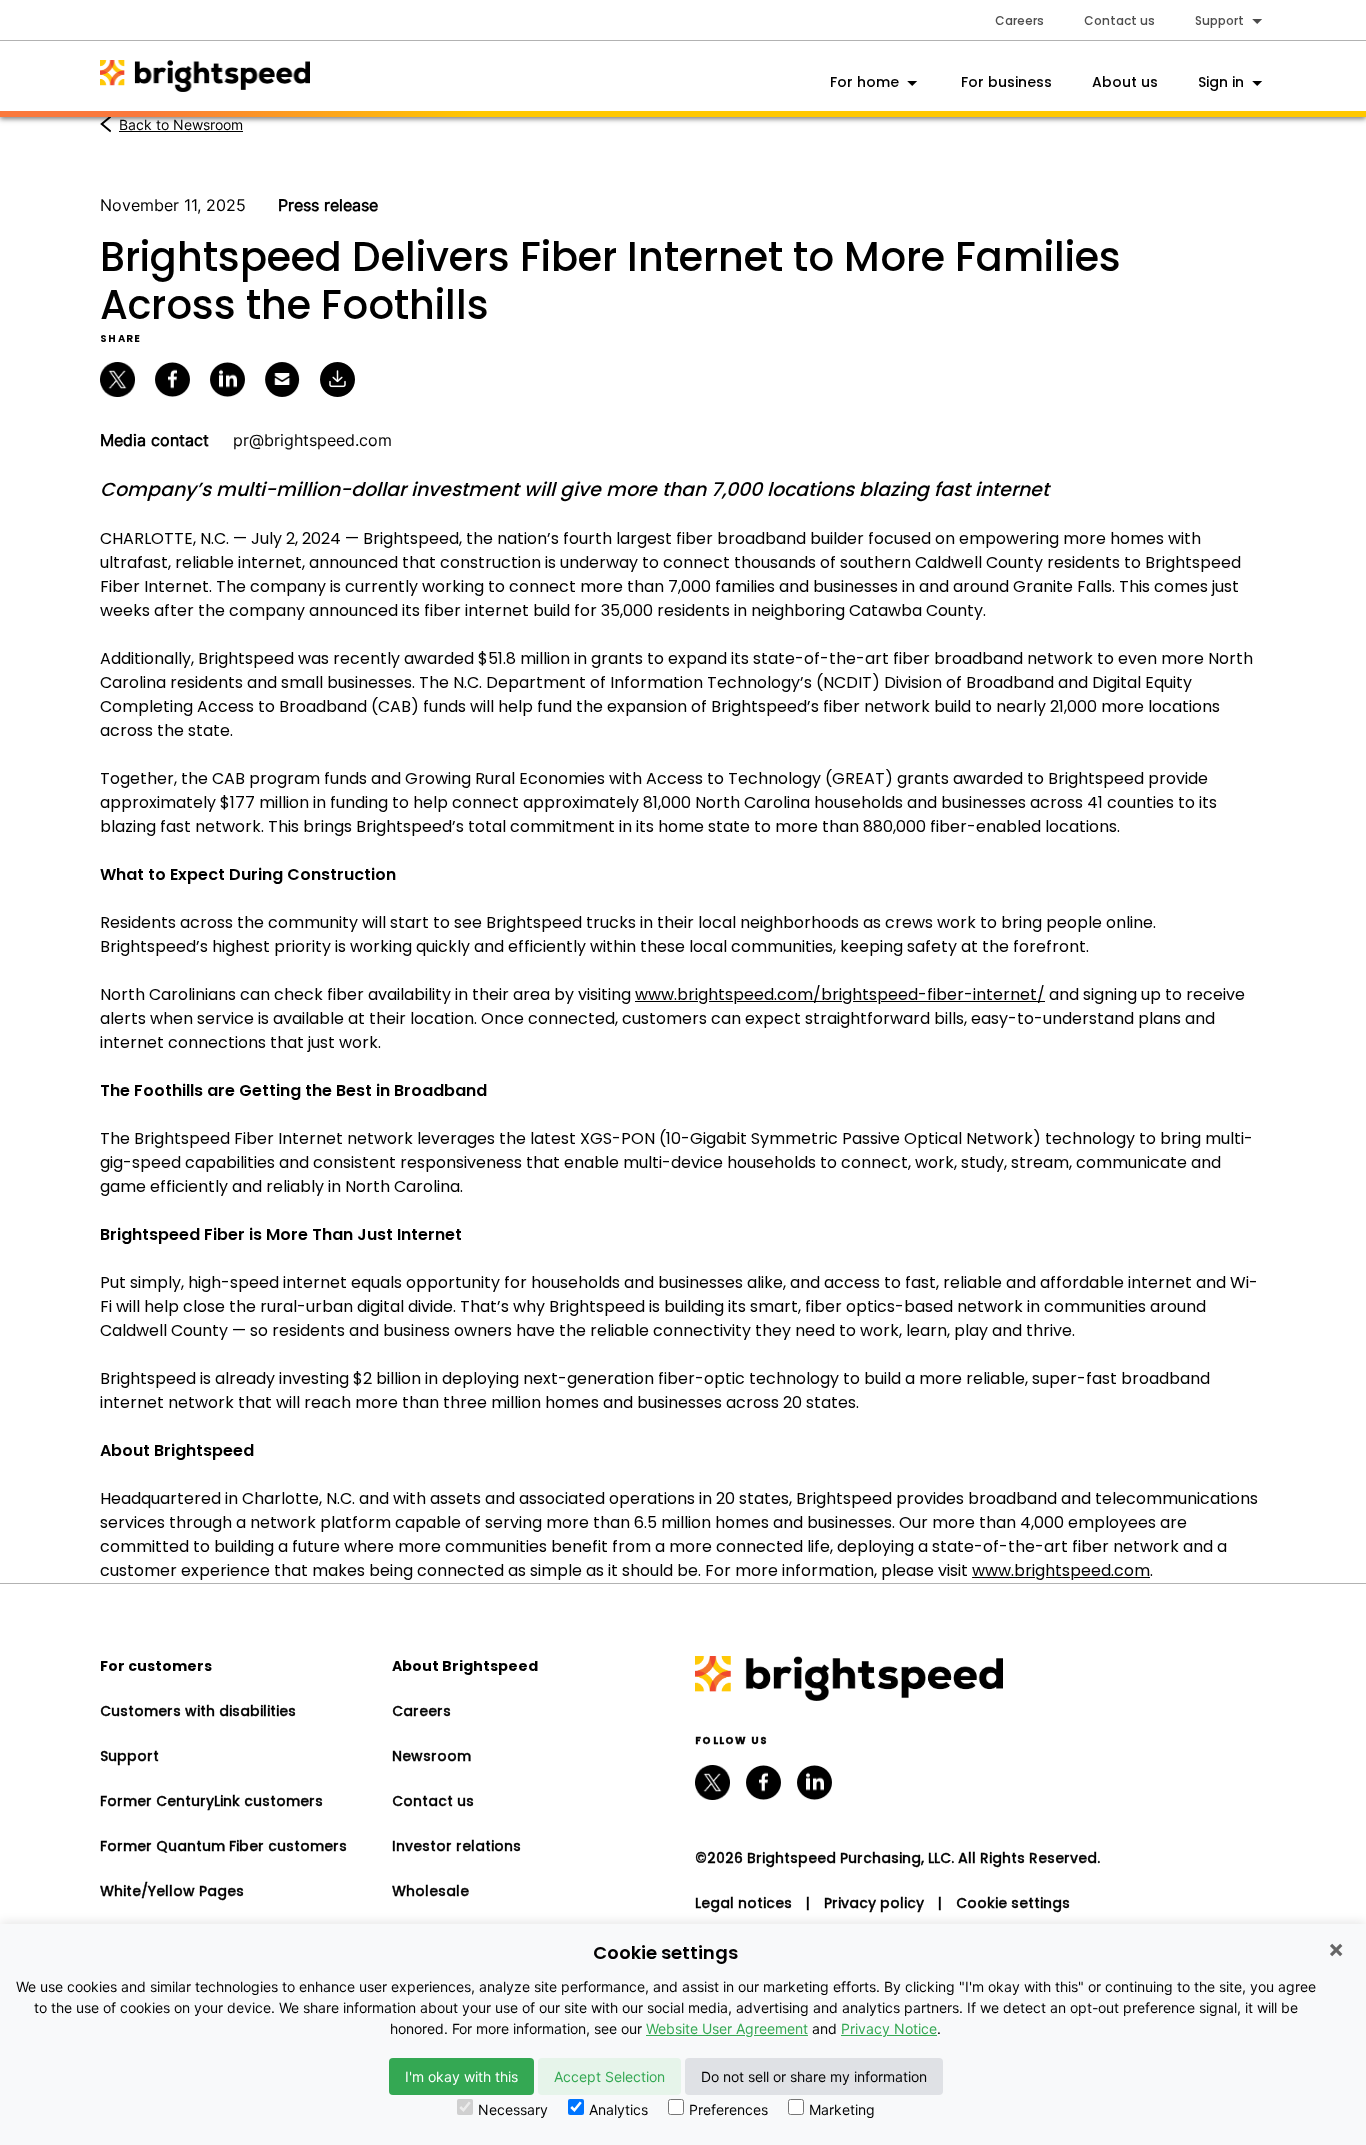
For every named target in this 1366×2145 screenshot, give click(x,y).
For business (1006, 82)
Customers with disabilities (198, 1711)
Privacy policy (874, 1903)
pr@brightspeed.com (312, 440)
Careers (1019, 21)
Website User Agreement (727, 2028)
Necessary (513, 2109)
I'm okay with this (461, 2076)
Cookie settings (1013, 1903)
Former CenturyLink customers (211, 1801)
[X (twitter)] (712, 1782)
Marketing (842, 2109)
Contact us (1119, 21)
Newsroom (431, 1756)
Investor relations (456, 1846)
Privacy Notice (889, 2028)
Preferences (728, 2109)
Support (129, 1756)
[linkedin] (814, 1782)
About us (1125, 82)
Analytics (618, 2109)
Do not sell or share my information (814, 2076)
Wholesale (430, 1891)
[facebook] (763, 1782)
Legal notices (743, 1903)
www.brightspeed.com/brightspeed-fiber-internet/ (840, 994)
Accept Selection (609, 2076)
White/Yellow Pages (172, 1891)
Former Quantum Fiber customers (223, 1846)
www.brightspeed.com (1061, 1570)
